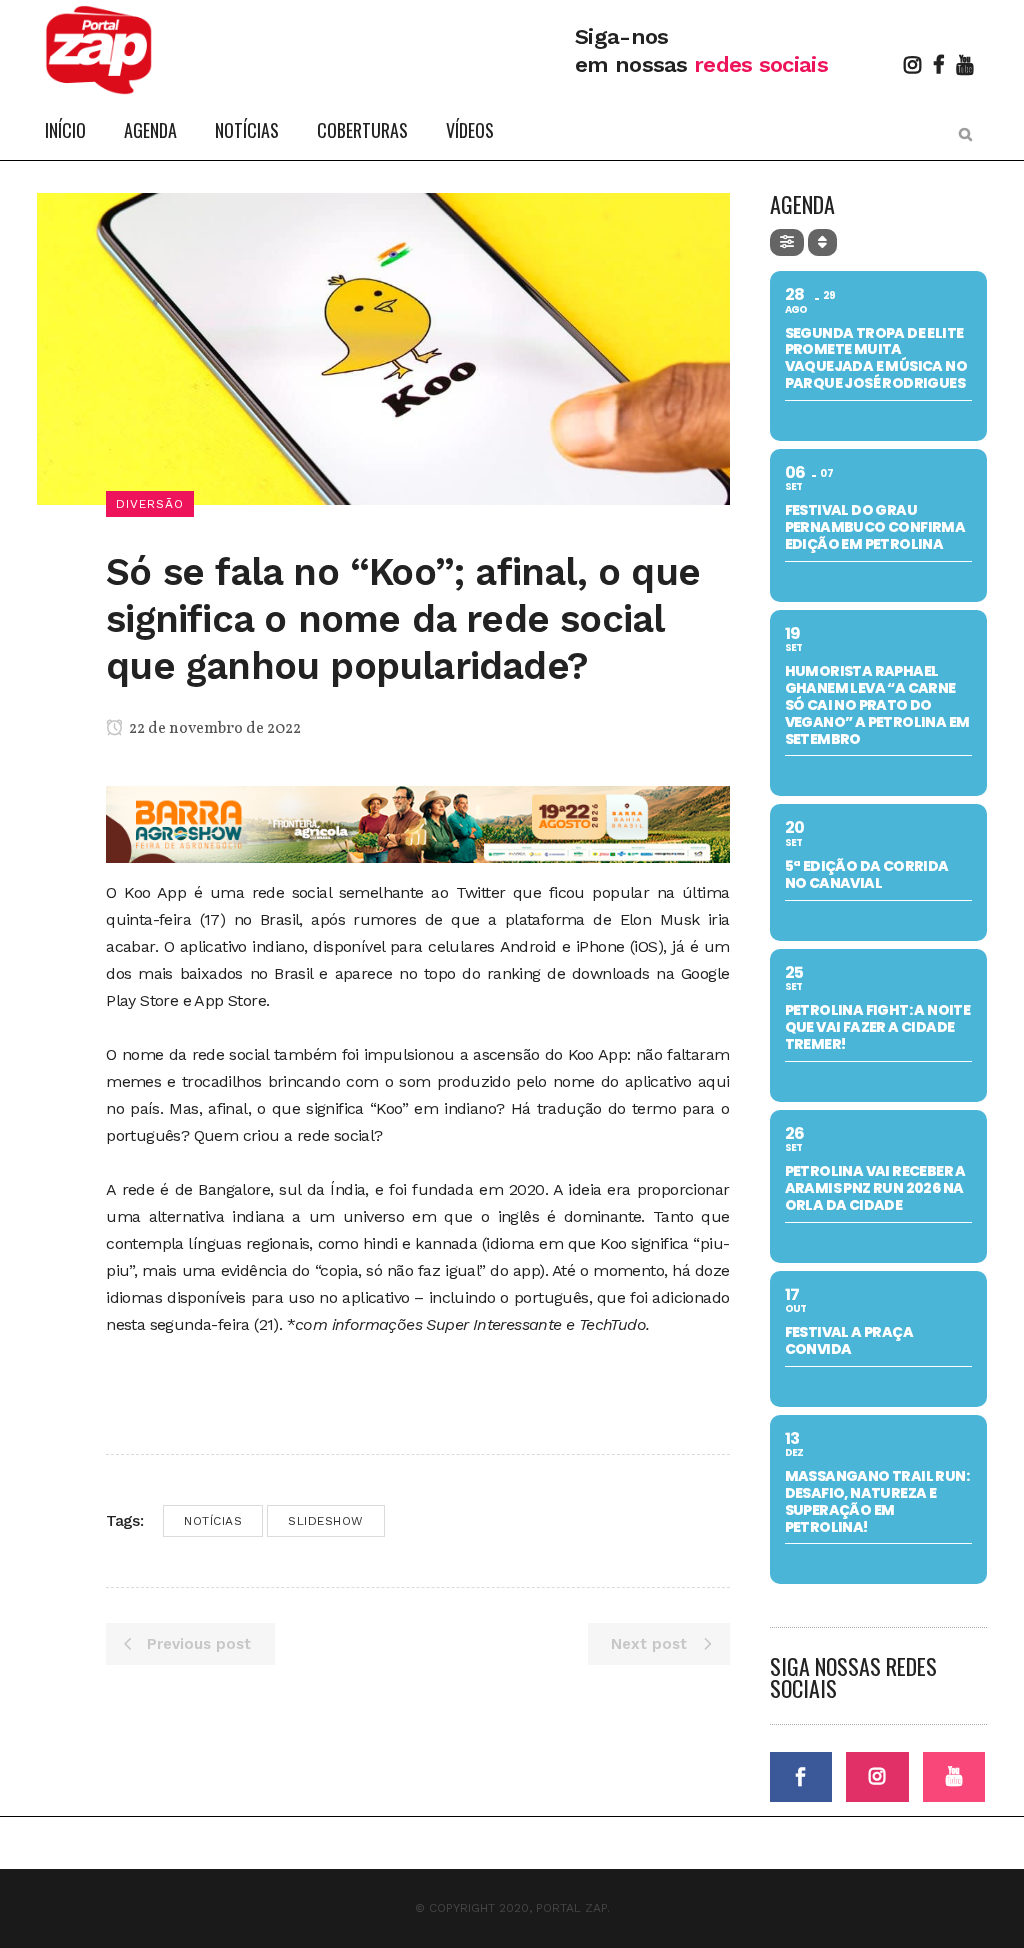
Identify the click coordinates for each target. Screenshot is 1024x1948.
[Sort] (822, 242)
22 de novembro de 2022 (213, 729)
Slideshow (326, 1521)
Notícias (213, 1521)
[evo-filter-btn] (787, 242)
